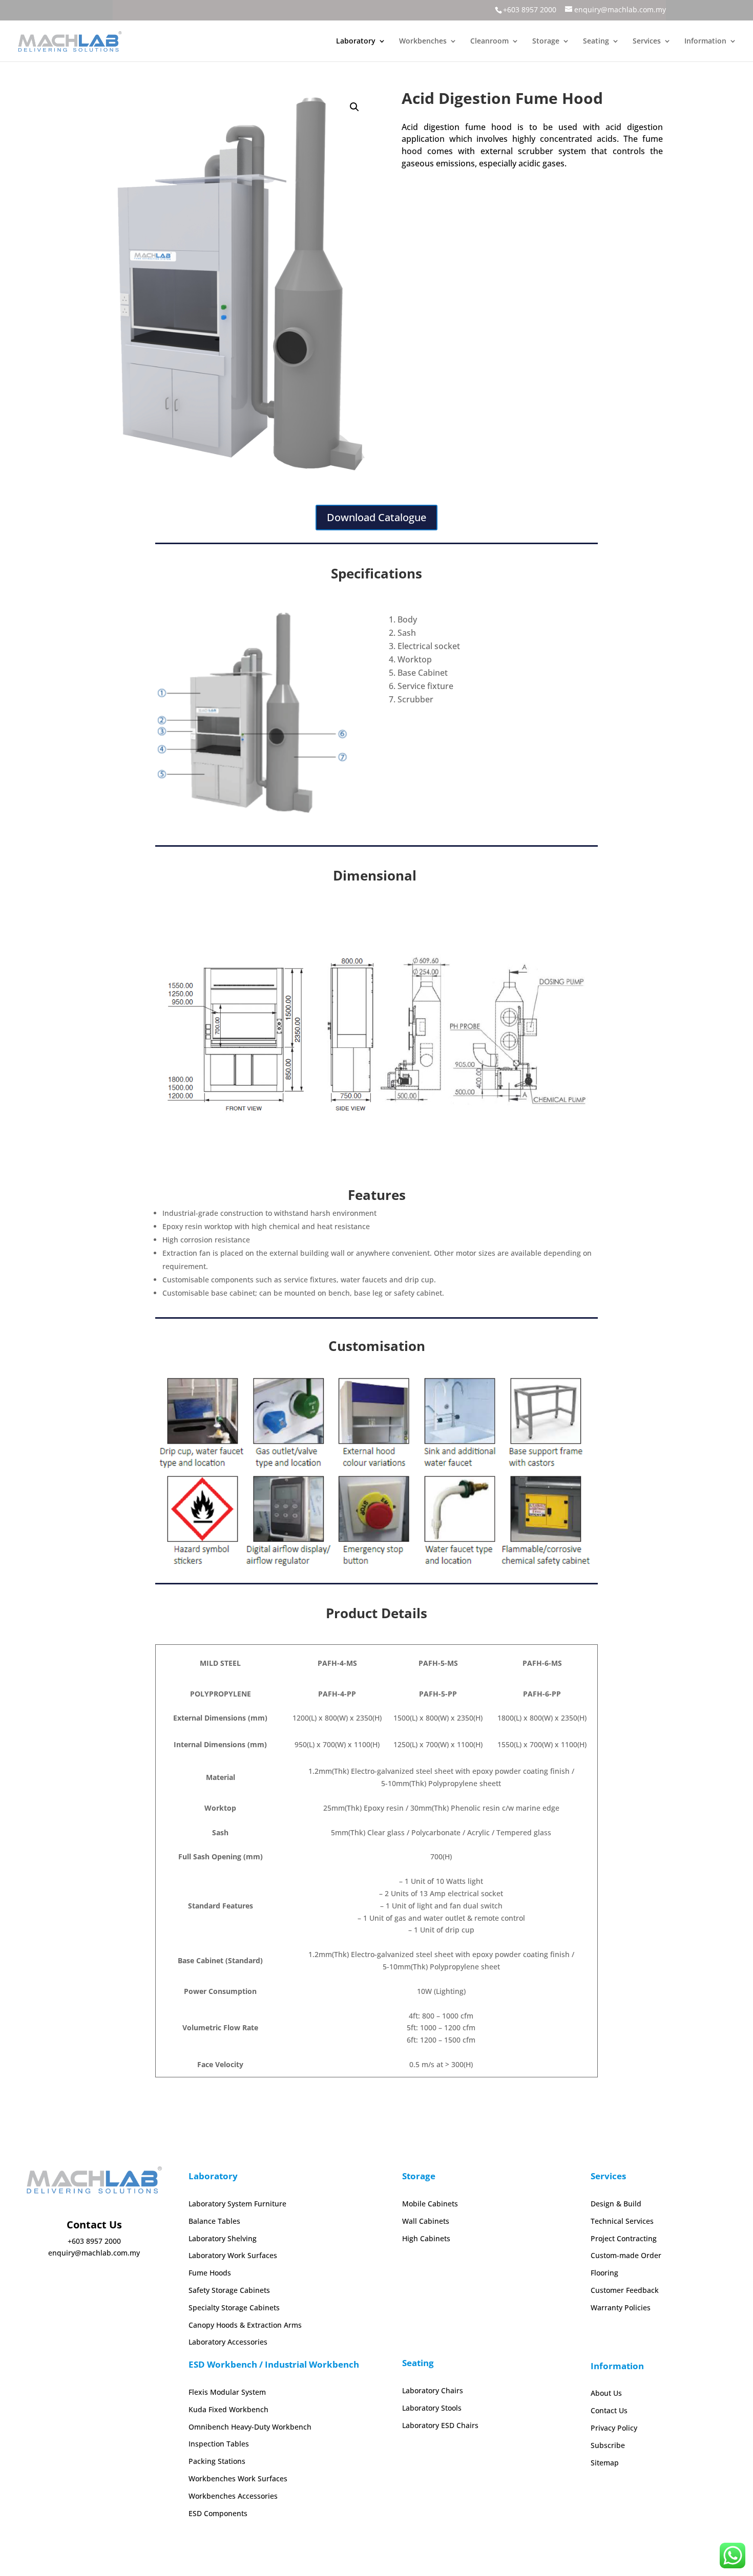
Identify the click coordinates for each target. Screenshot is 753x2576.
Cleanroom (489, 41)
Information (705, 41)
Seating (596, 41)
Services (647, 41)
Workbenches (423, 41)
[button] (354, 107)
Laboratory (356, 41)
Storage (546, 41)
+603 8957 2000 (530, 9)
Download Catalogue (376, 517)
